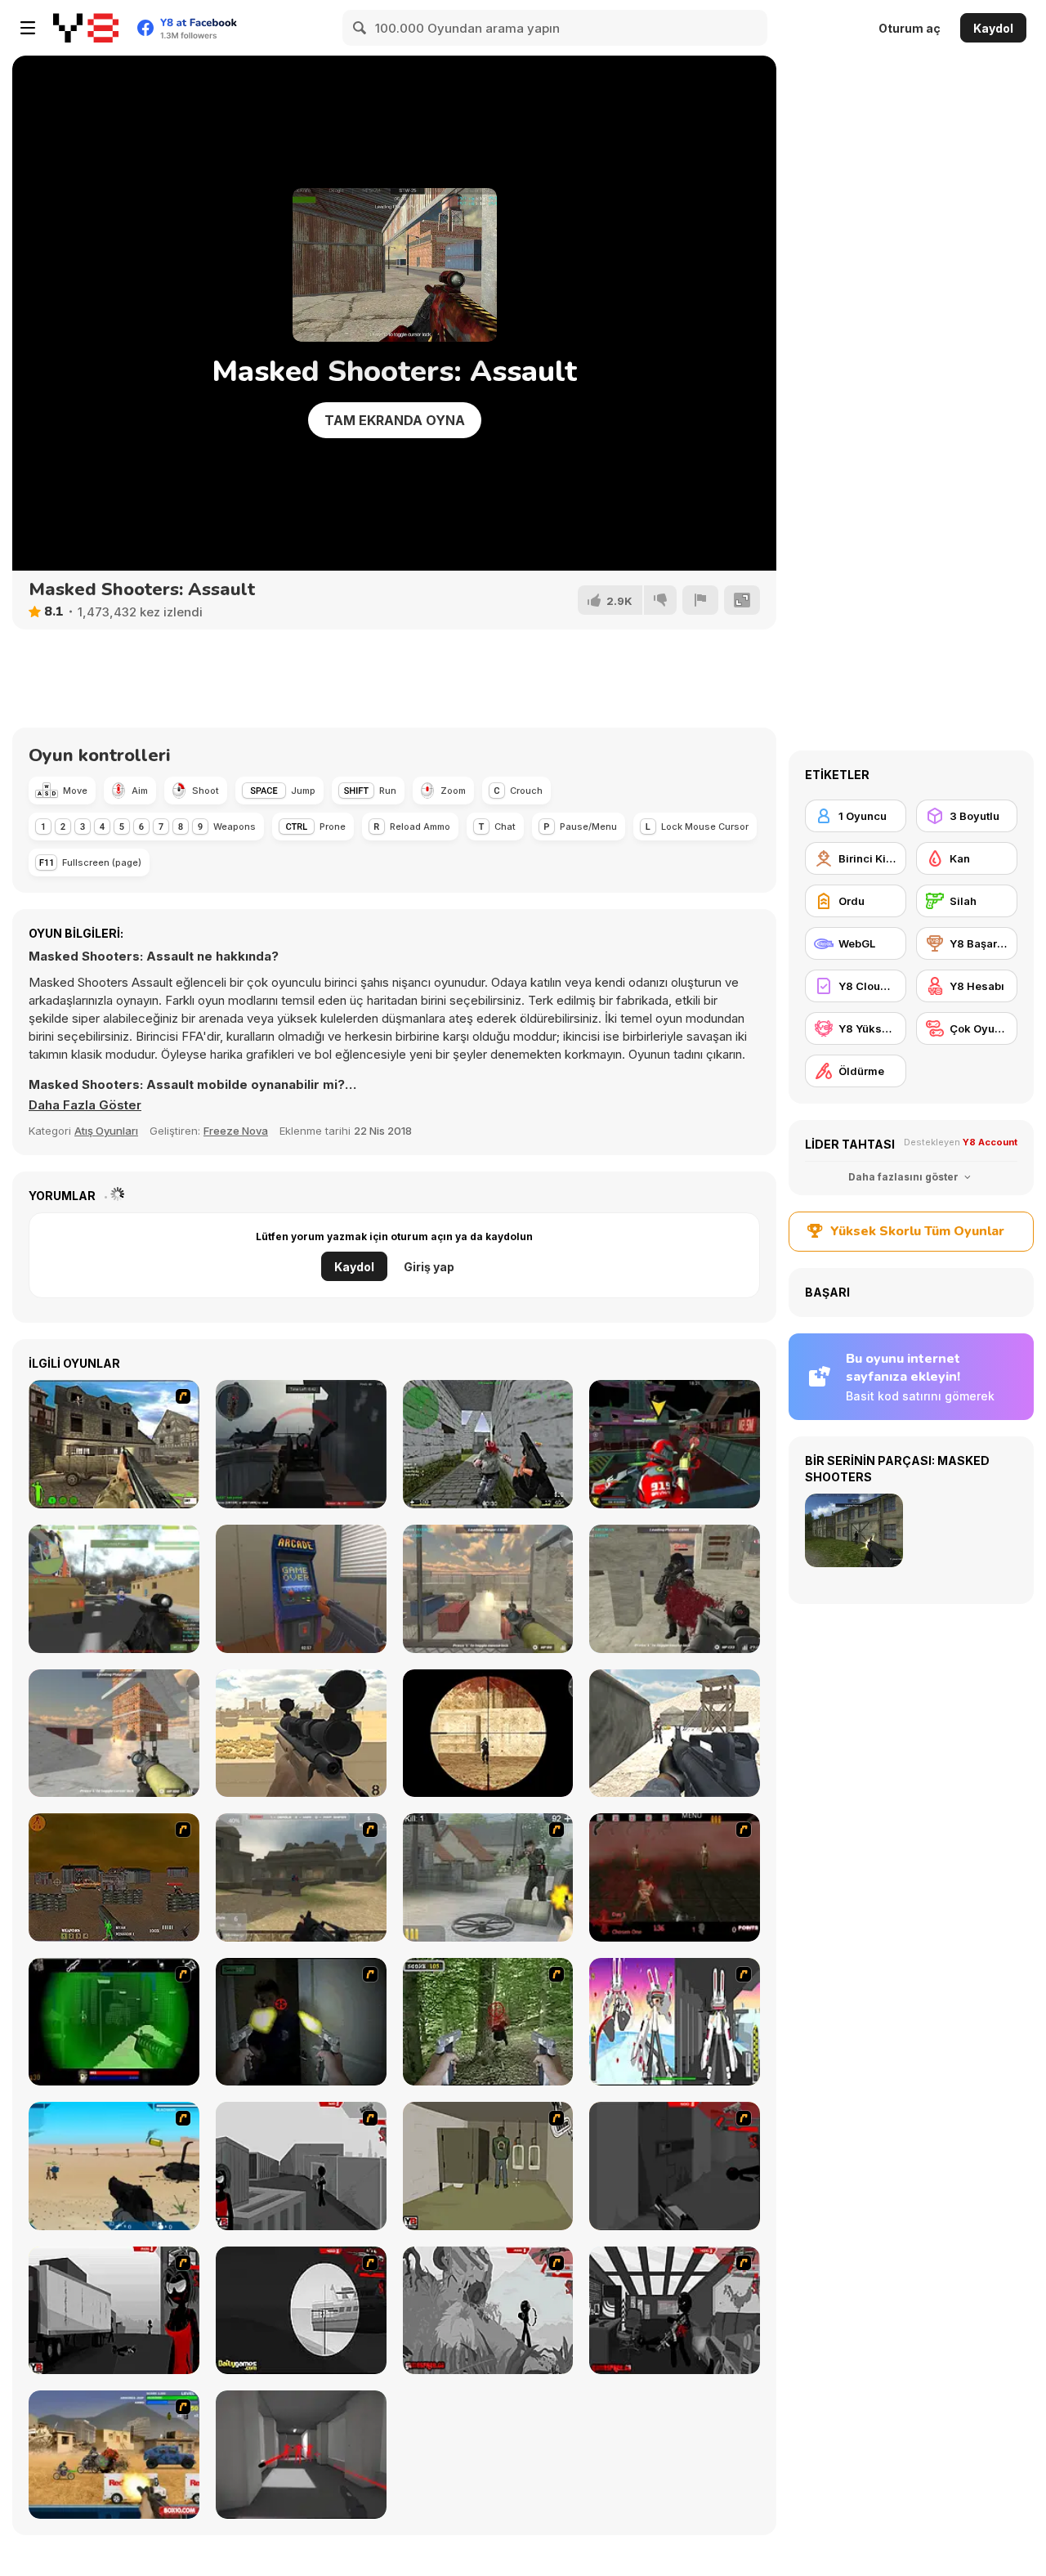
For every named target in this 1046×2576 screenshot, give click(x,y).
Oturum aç (910, 28)
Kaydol (993, 28)
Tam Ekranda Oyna (395, 420)
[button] (85, 1105)
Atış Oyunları (106, 1131)
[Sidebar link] (28, 28)
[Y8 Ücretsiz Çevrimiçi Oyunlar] (86, 28)
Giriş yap (429, 1267)
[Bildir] (700, 600)
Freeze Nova (236, 1131)
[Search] (360, 28)
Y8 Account (990, 1142)
